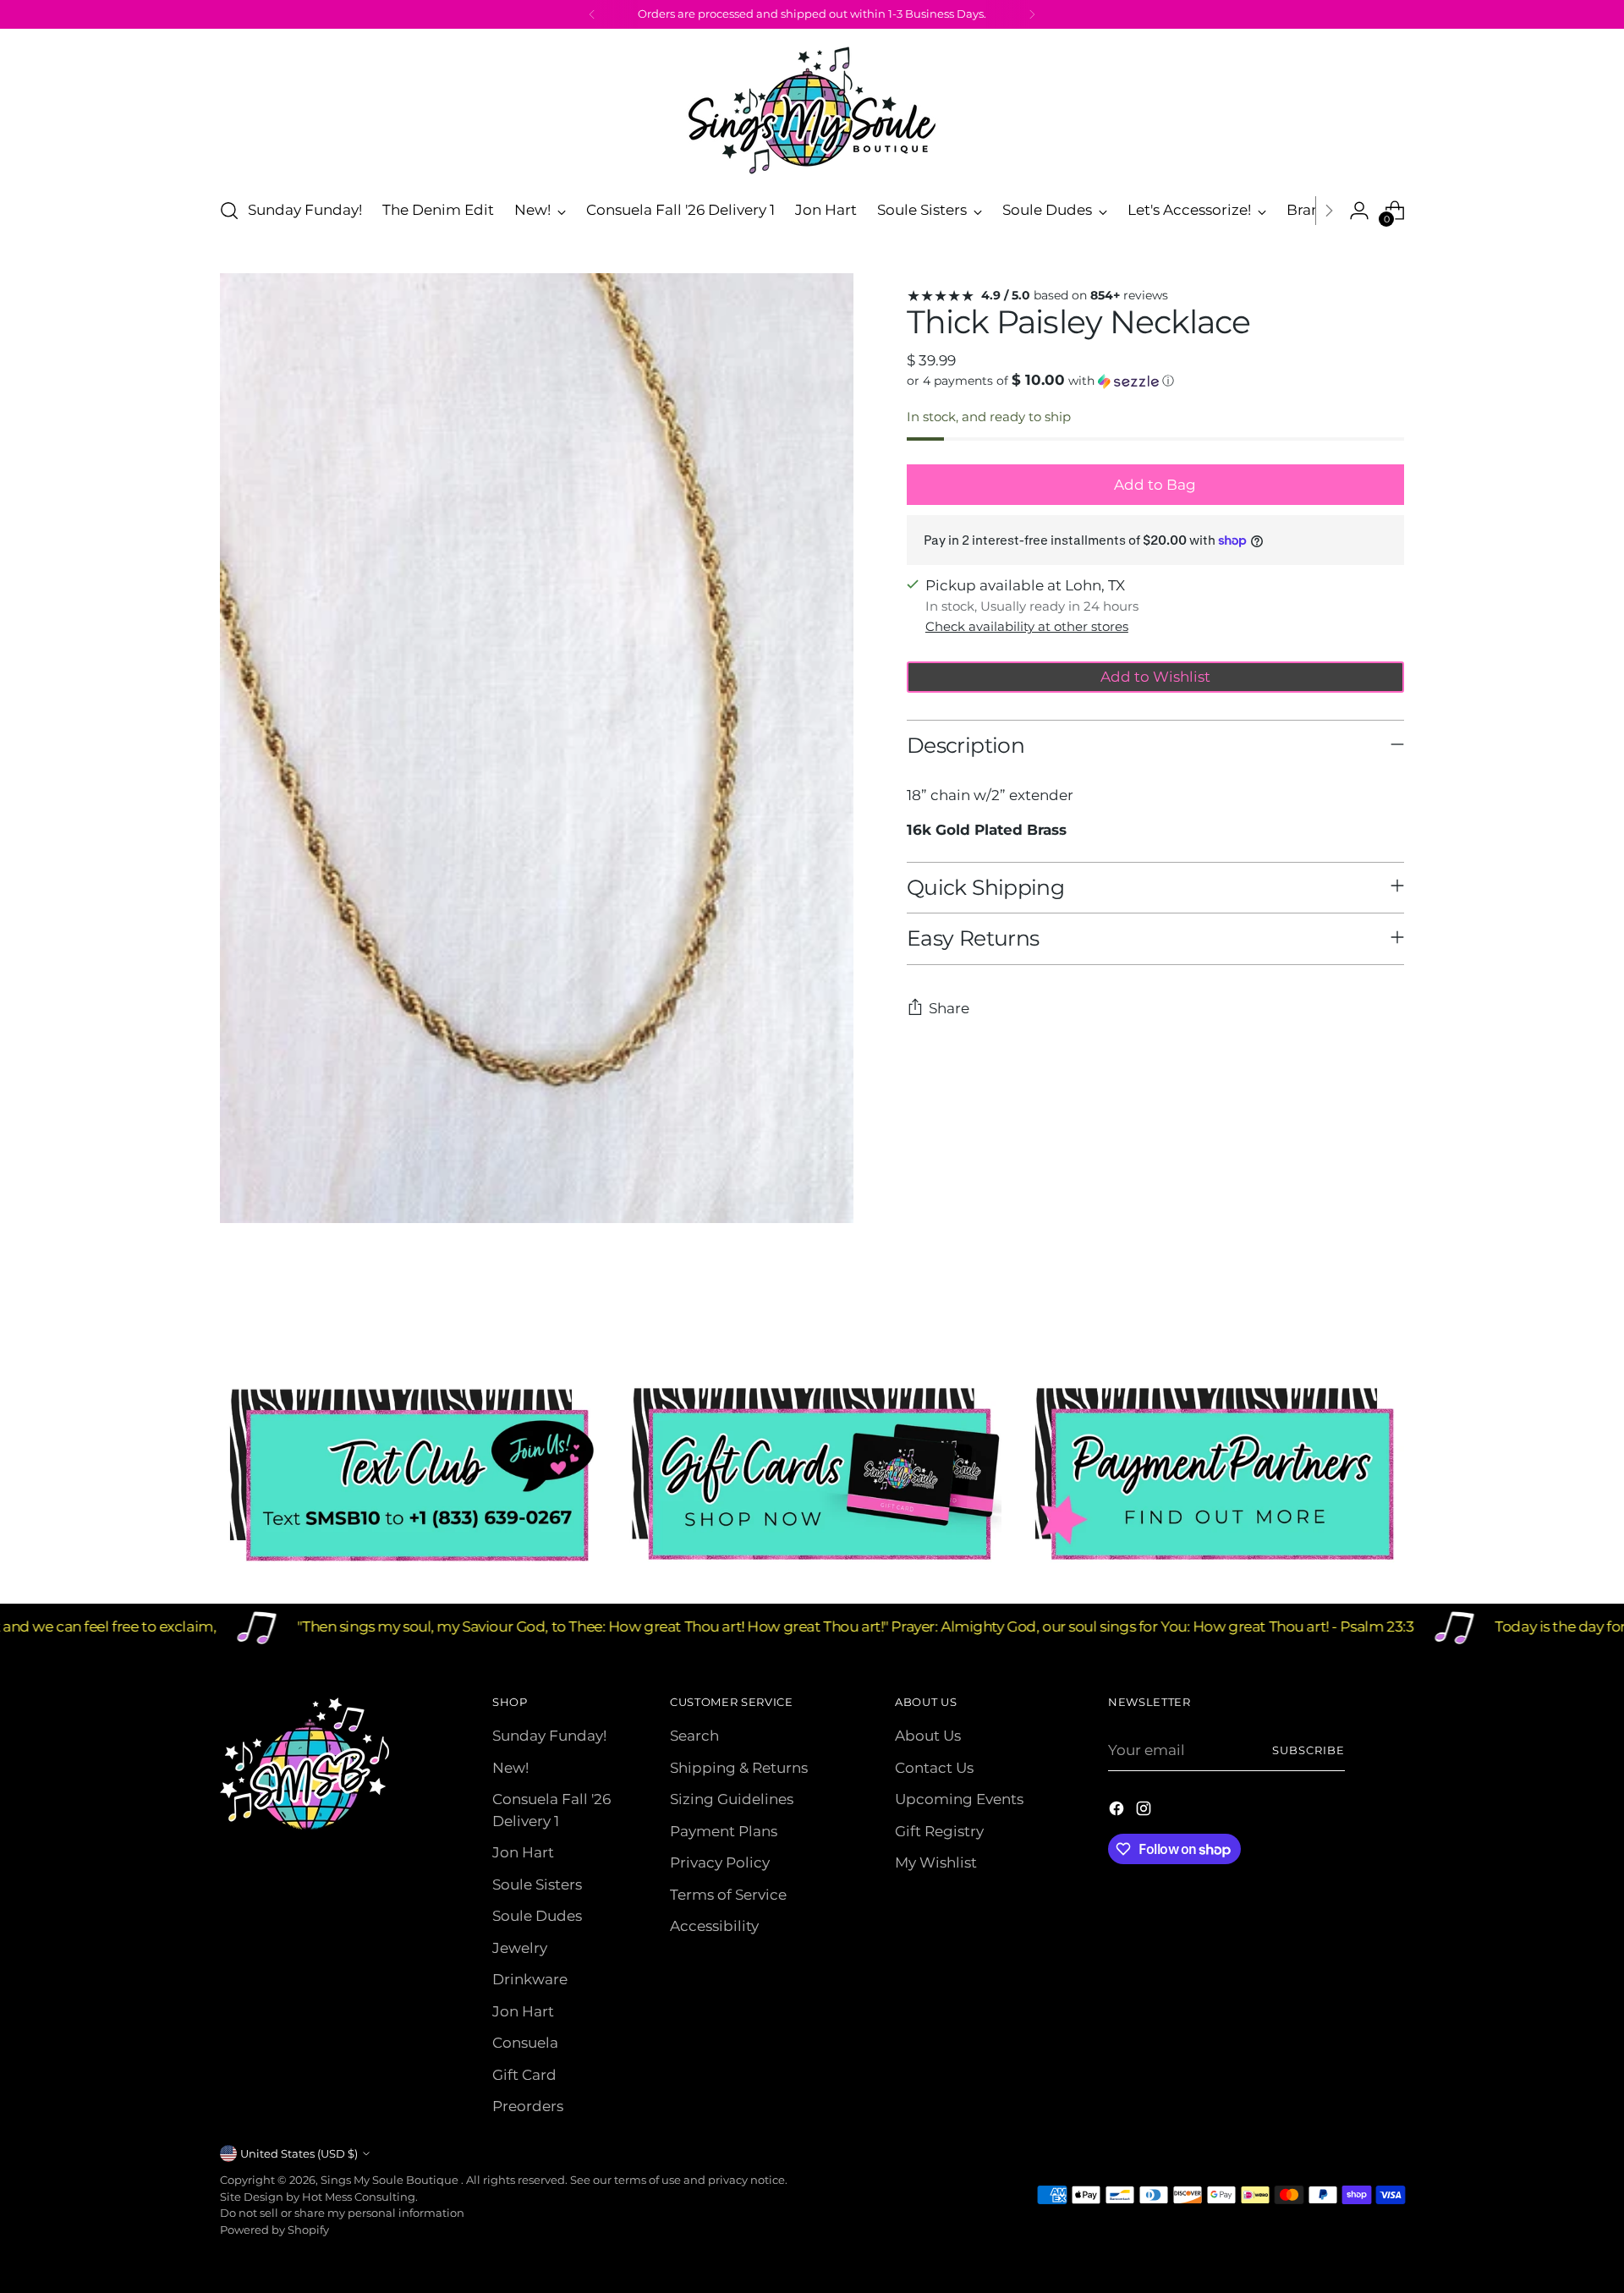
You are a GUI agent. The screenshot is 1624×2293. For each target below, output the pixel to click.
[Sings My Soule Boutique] (812, 110)
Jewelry (520, 1948)
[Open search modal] (229, 211)
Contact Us (934, 1768)
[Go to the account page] (1359, 211)
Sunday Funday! (549, 1736)
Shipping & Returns (739, 1768)
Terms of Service (728, 1895)
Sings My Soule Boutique (391, 2180)
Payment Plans (724, 1831)
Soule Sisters (537, 1884)
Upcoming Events (959, 1799)
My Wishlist (936, 1862)
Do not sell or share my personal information (342, 2213)
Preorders (528, 2106)
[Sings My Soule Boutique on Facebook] (1118, 1812)
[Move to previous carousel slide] (1351, 1315)
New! (510, 1768)
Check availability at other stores (1027, 626)
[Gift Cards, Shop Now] (812, 1475)
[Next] (1032, 14)
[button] (1155, 381)
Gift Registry (939, 1831)
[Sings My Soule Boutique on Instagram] (1145, 1812)
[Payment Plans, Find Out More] (1215, 1475)
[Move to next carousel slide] (1390, 1314)
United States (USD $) (299, 2153)
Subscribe (1309, 1750)
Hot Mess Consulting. (360, 2197)
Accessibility (714, 1926)
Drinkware (530, 1979)
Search (694, 1736)
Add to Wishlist (1155, 677)
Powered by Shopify (274, 2230)
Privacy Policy (720, 1862)
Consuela (525, 2043)
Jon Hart (523, 1852)
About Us (928, 1736)
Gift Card (524, 2075)
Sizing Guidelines (732, 1799)
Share (949, 1008)
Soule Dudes (537, 1916)
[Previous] (592, 14)
